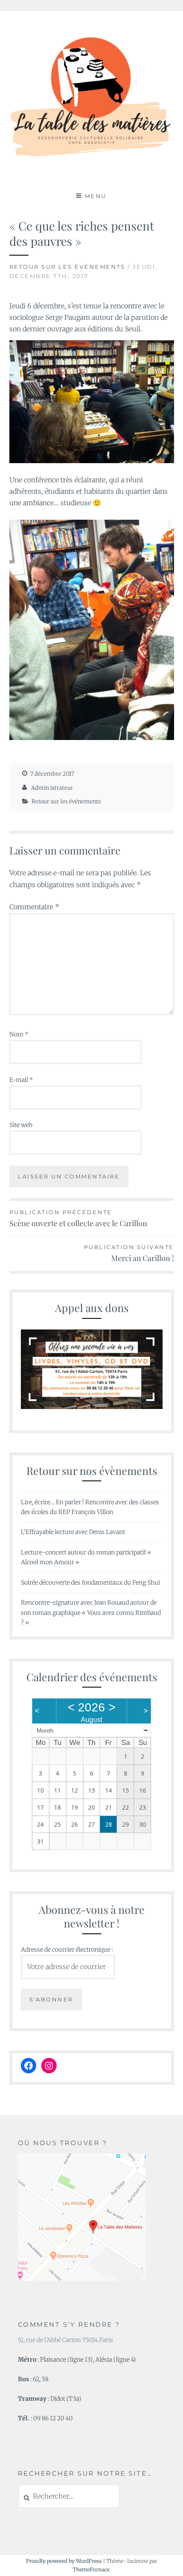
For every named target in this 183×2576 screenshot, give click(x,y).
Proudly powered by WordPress (64, 2561)
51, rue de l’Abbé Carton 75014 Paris (66, 2340)
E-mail (21, 1080)
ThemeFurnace (91, 2569)
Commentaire (34, 907)
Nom (19, 1034)
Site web (21, 1125)
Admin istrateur (52, 788)
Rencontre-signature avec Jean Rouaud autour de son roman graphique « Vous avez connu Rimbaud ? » (91, 1613)
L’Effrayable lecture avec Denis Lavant (73, 1532)
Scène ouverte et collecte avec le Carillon (78, 1218)
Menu (96, 196)
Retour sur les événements (67, 267)
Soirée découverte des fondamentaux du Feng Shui (90, 1583)
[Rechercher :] (69, 2496)
